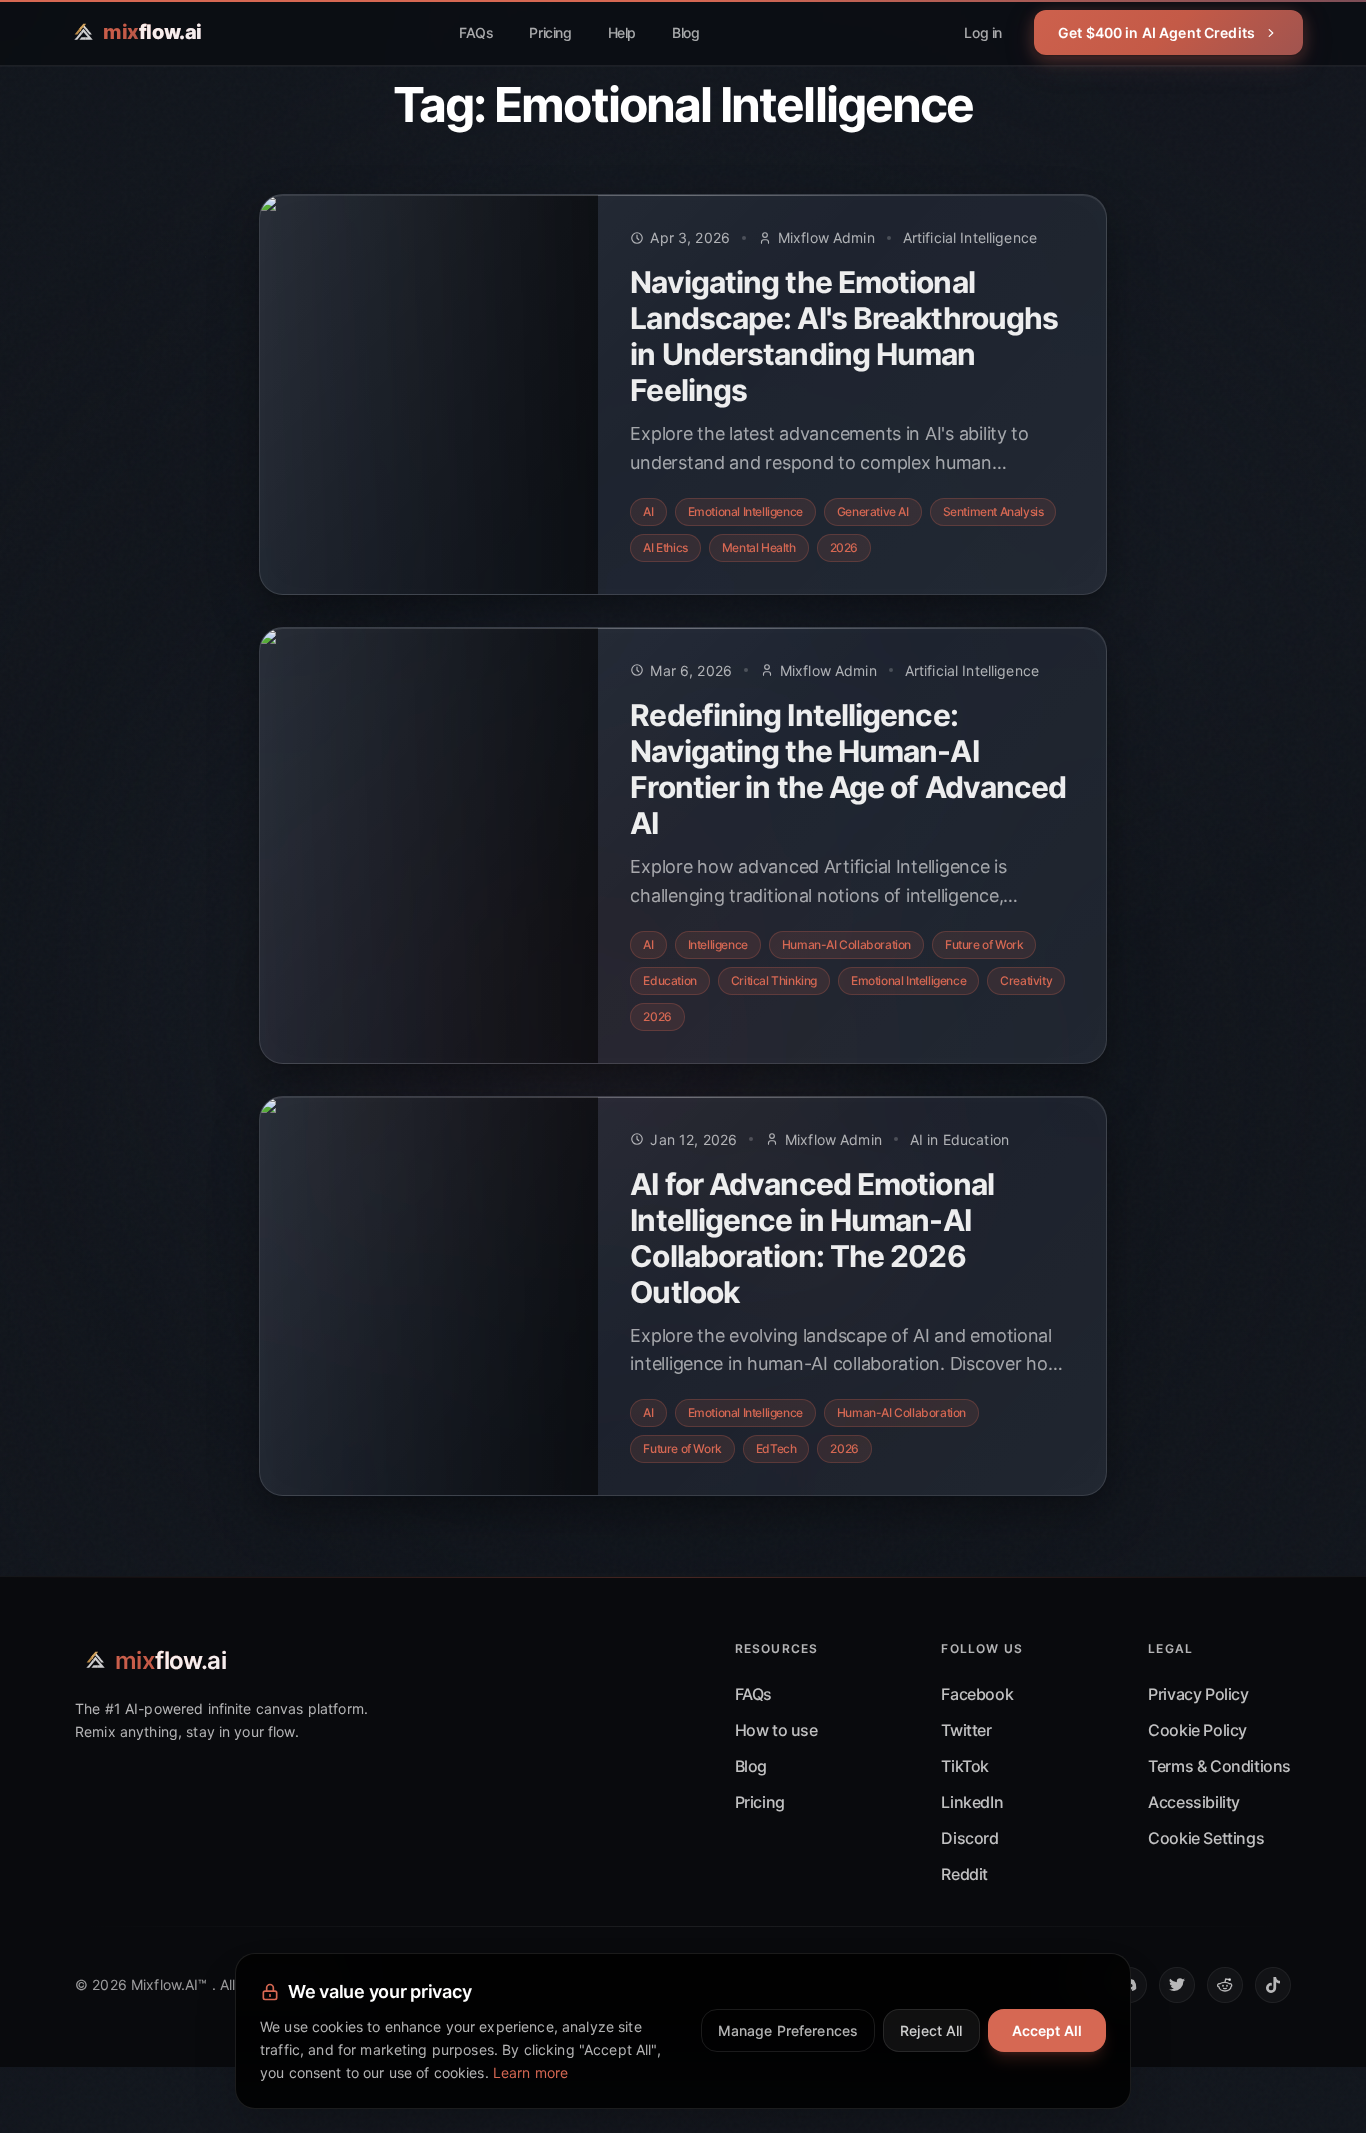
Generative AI (873, 511)
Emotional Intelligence (745, 511)
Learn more (530, 2072)
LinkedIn (972, 1802)
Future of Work (984, 944)
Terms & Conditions (1219, 1766)
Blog (685, 32)
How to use (776, 1730)
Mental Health (759, 547)
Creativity (1026, 980)
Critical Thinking (774, 980)
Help (622, 32)
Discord (969, 1838)
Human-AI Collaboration (846, 944)
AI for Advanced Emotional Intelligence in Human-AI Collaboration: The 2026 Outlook (812, 1238)
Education (669, 980)
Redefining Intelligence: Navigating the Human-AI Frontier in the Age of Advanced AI (848, 769)
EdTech (776, 1448)
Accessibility (1194, 1802)
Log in (983, 32)
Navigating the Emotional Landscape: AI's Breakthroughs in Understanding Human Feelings (844, 336)
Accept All (1047, 2030)
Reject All (931, 2030)
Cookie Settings (1206, 1838)
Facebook (977, 1694)
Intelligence (718, 944)
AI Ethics (665, 547)
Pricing (550, 32)
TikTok (965, 1766)
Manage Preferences (788, 2030)
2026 (844, 547)
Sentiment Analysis (993, 511)
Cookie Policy (1197, 1730)
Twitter (966, 1730)
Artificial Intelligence (970, 237)
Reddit (964, 1874)
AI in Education (959, 1139)
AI (648, 511)
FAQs (476, 32)
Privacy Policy (1198, 1694)
